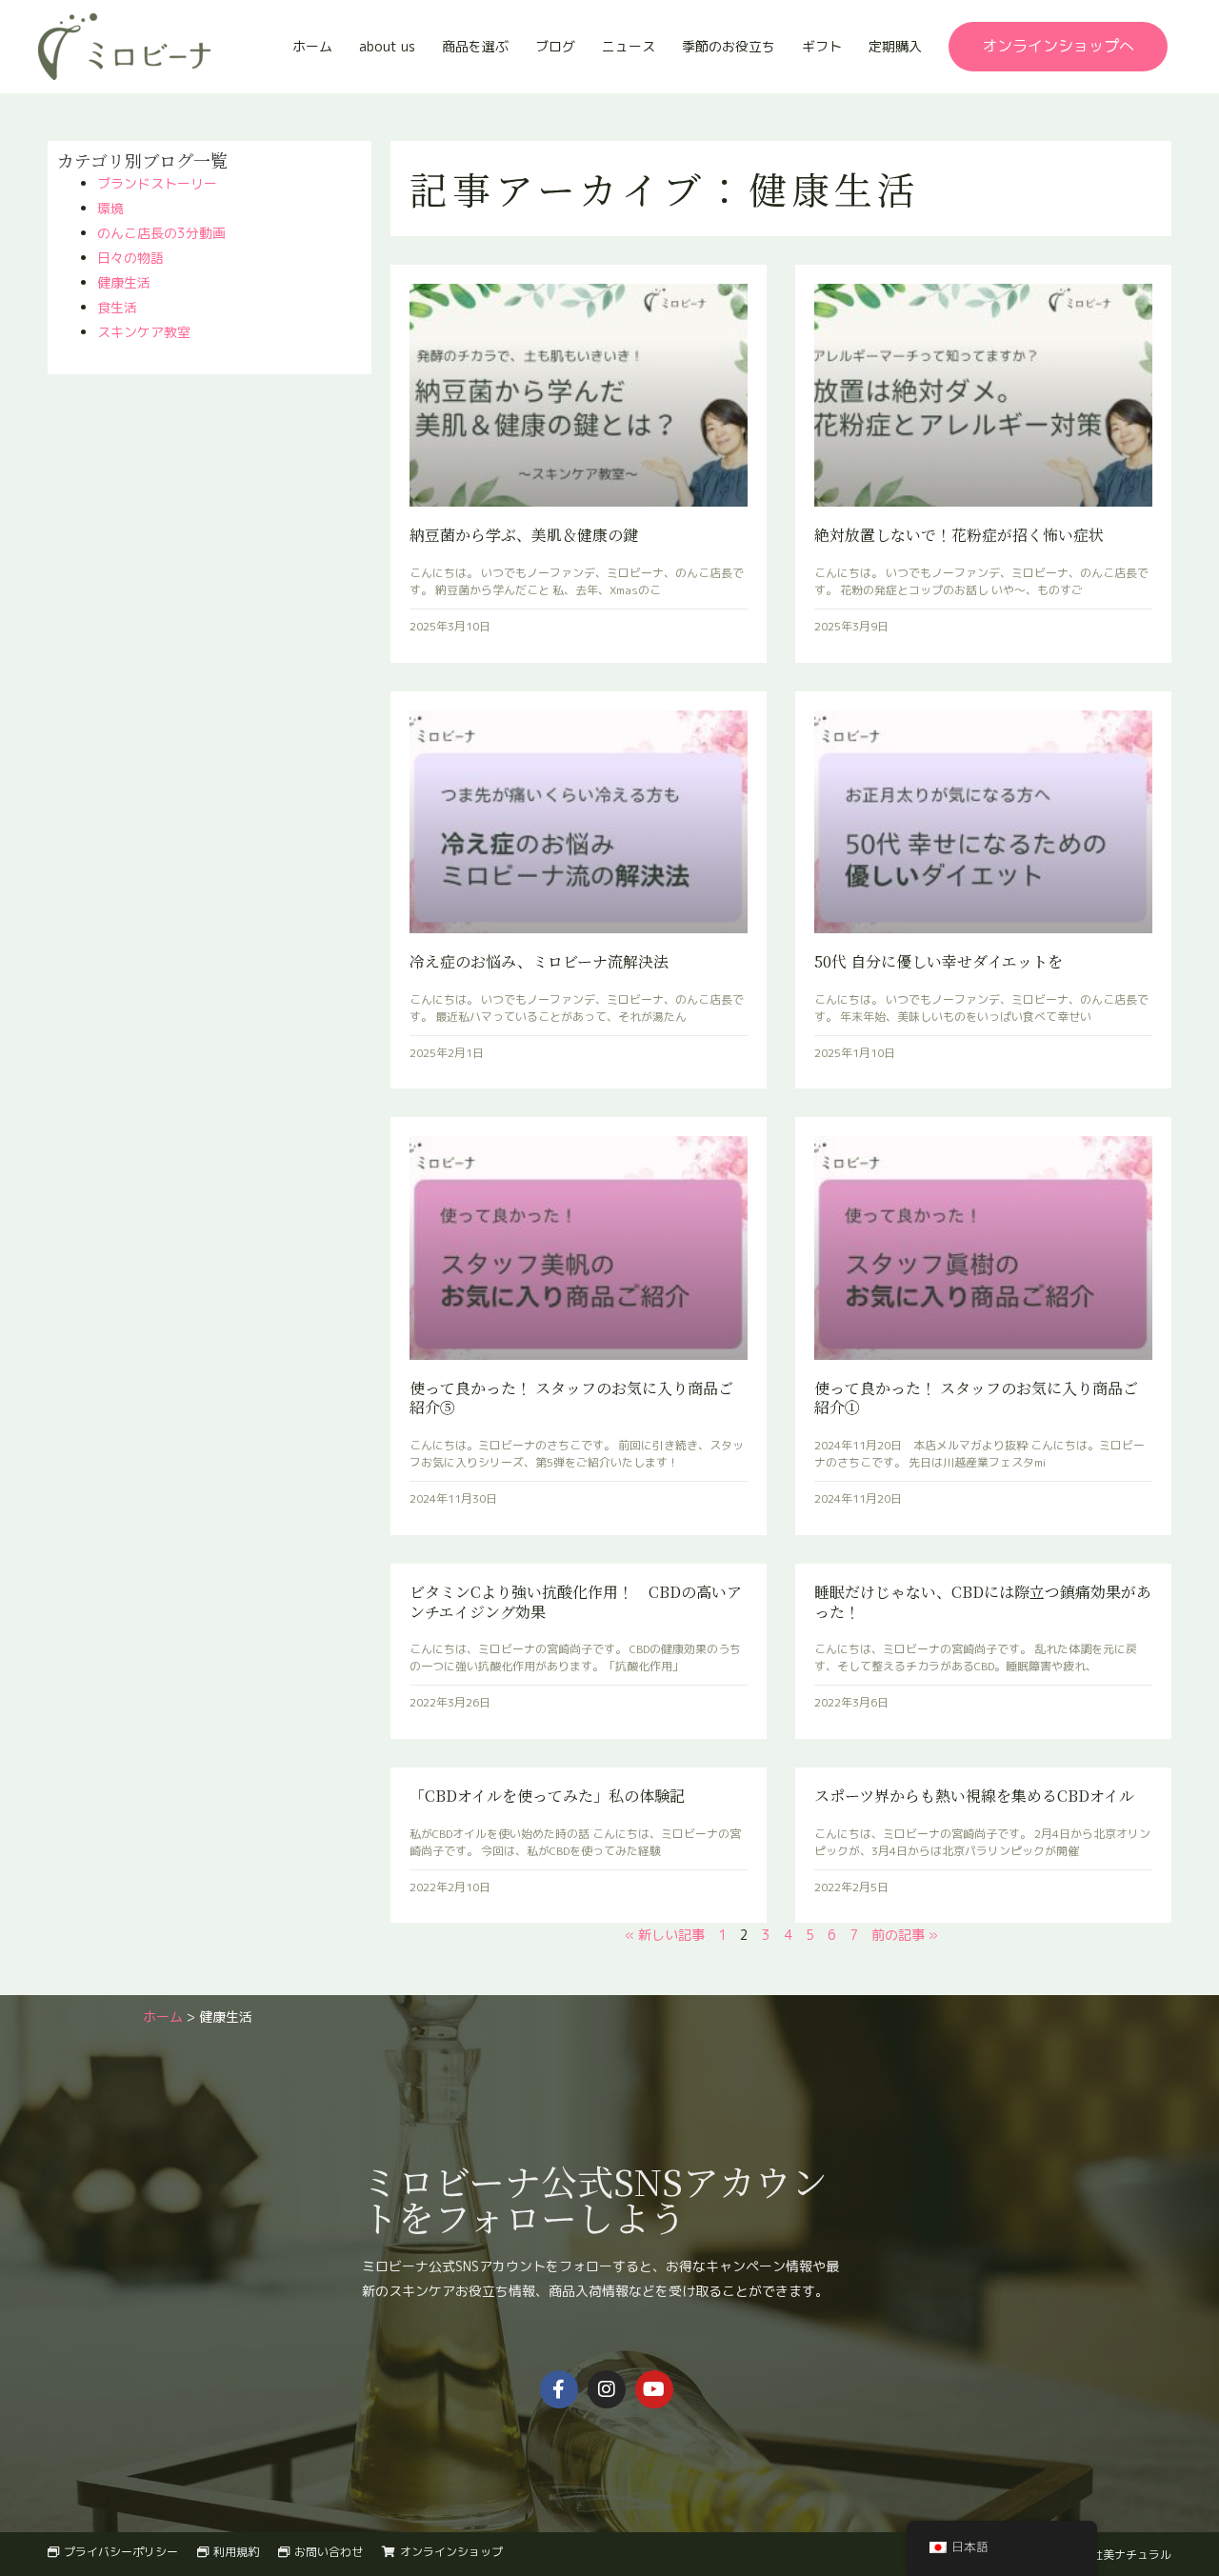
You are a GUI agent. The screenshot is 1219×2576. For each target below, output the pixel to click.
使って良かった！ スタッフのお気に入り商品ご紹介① (976, 1398)
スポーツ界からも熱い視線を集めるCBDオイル (974, 1796)
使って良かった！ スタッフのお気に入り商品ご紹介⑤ (571, 1398)
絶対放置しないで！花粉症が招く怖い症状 (959, 535)
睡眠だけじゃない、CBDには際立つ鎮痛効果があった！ (983, 1602)
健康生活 (124, 282)
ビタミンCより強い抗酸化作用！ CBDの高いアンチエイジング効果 (576, 1602)
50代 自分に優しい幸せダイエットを (939, 961)
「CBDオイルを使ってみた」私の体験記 (547, 1796)
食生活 (117, 307)
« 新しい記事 (665, 1935)
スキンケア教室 (144, 332)
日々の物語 (130, 258)
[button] (1058, 47)
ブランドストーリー (157, 183)
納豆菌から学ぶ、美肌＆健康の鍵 (524, 535)
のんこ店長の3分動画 (161, 233)
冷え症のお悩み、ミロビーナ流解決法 (539, 961)
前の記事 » (905, 1935)
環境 (110, 208)
